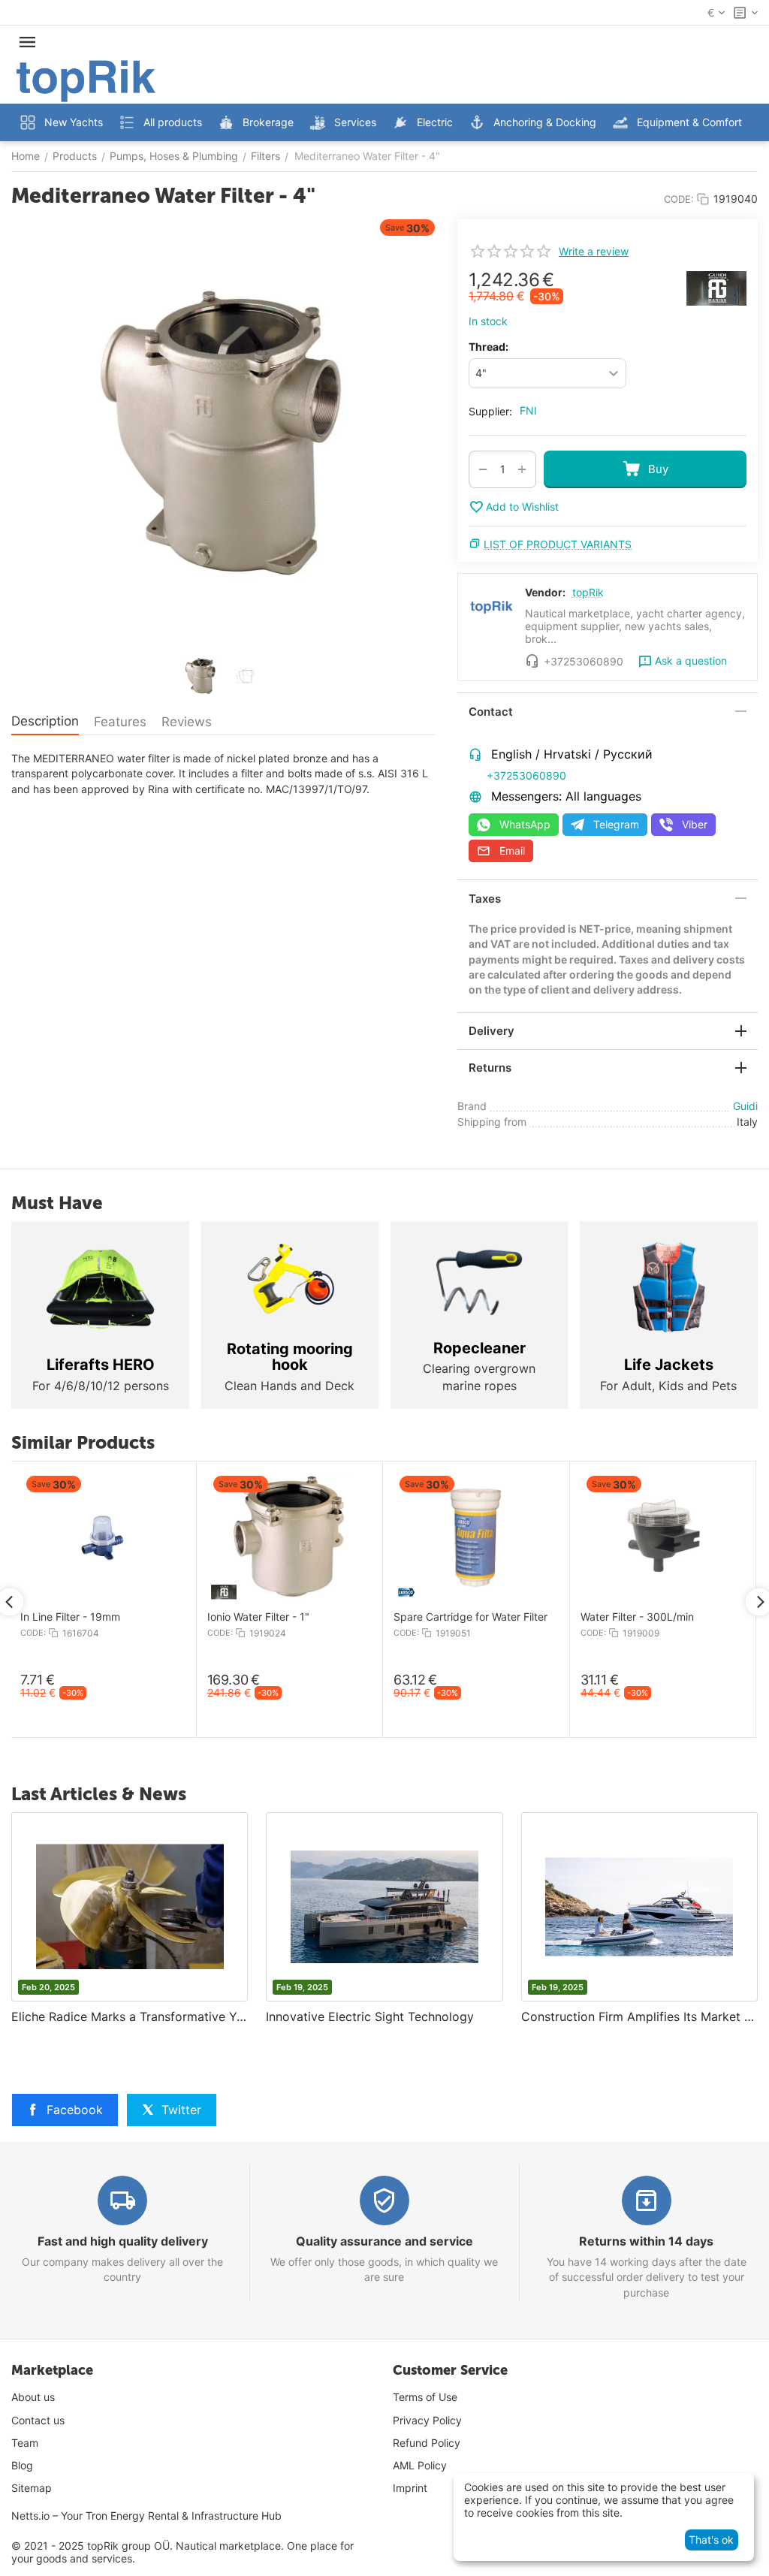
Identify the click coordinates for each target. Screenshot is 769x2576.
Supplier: (490, 411)
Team (25, 2443)
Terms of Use (425, 2397)
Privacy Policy (427, 2420)
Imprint (410, 2488)
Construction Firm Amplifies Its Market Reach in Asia (639, 2016)
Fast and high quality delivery (123, 2241)
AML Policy (420, 2465)
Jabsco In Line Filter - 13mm (648, 1617)
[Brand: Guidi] (716, 287)
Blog (22, 2465)
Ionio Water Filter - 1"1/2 (450, 1617)
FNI (528, 410)
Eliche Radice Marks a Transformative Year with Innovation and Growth (130, 2016)
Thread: (489, 347)
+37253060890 (526, 775)
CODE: (679, 199)
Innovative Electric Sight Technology (370, 2016)
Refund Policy (427, 2443)
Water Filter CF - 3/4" (70, 1617)
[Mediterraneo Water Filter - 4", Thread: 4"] (223, 433)
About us (33, 2397)
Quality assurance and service (384, 2241)
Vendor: (545, 592)
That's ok (711, 2540)
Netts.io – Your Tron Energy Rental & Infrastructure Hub (146, 2516)
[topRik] (86, 80)
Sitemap (32, 2488)
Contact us (38, 2420)
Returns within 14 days (646, 2241)
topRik (588, 592)
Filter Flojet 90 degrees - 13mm (282, 1617)
